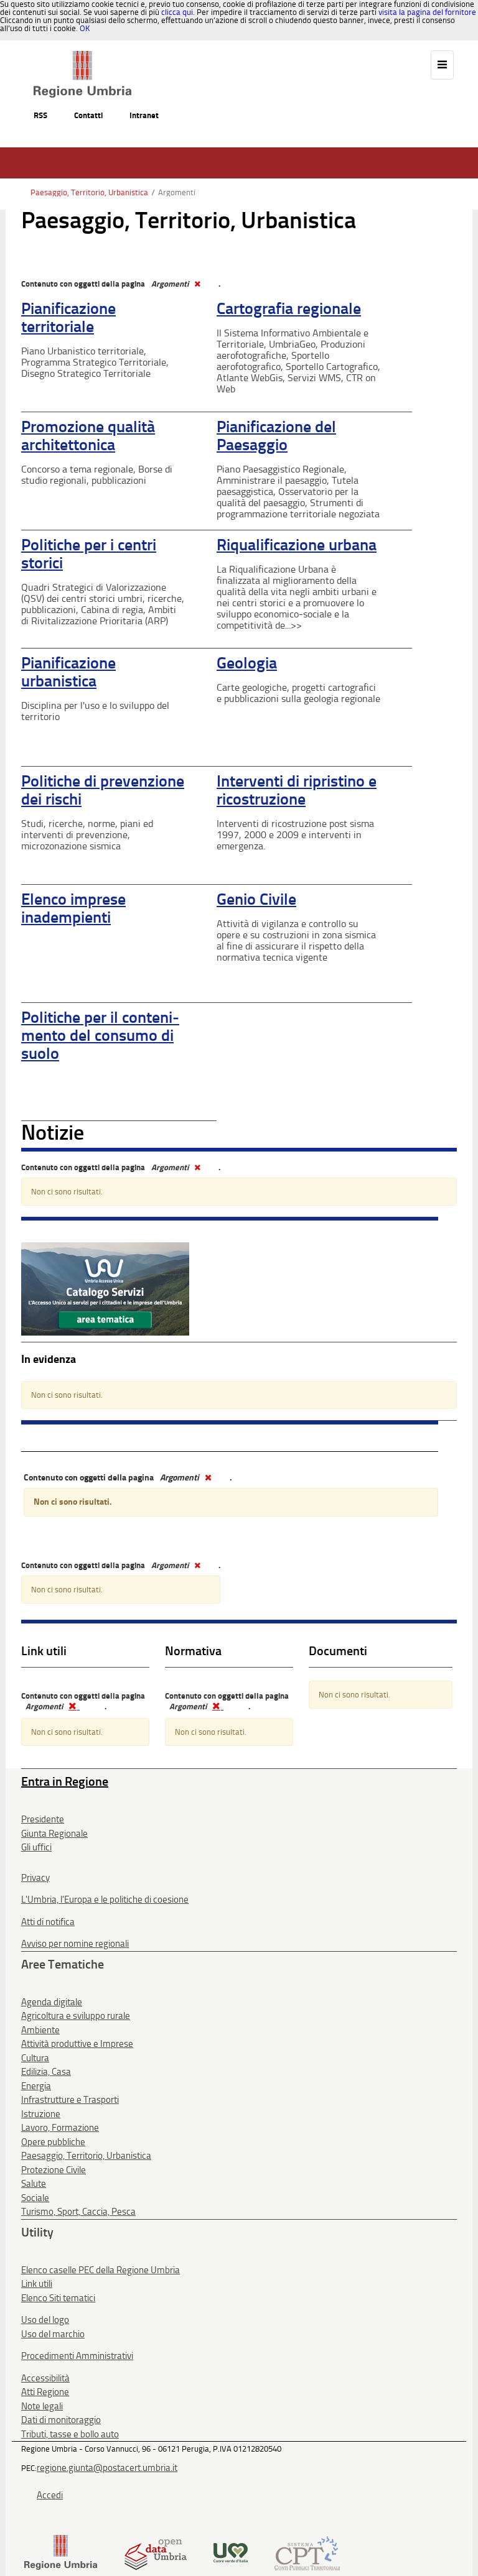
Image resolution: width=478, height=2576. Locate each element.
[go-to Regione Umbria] (82, 57)
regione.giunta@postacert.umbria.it (107, 2468)
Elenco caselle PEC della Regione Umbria (101, 2270)
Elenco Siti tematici (58, 2298)
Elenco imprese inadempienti (73, 908)
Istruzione (41, 2114)
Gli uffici (36, 1847)
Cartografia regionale (289, 309)
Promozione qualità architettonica (88, 436)
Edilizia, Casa (46, 2072)
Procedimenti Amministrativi (77, 2356)
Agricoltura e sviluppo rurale (76, 2016)
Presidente (43, 1819)
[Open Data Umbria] (155, 2552)
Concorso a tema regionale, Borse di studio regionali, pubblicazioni (97, 475)
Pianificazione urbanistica (68, 672)
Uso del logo (45, 2320)
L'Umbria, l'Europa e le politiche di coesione (105, 1900)
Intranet (144, 115)
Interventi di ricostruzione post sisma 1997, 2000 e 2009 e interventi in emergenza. (295, 835)
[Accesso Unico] (105, 1288)
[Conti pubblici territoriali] (307, 2552)
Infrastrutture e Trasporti (70, 2100)
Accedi (50, 2495)
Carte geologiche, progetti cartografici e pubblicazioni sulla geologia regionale (298, 693)
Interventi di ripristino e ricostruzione (297, 790)
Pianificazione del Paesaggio (276, 436)
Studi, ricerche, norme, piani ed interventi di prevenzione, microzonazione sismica (87, 835)
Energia (36, 2086)
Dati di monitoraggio (61, 2420)
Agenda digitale (52, 2002)
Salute (34, 2184)
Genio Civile (256, 899)
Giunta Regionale (54, 1834)
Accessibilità (45, 2378)
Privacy (35, 1878)
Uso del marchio (53, 2334)
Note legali (42, 2406)
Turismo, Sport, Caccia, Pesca (78, 2212)
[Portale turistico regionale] (231, 2552)
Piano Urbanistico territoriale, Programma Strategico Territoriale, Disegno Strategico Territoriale (95, 362)
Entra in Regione (65, 1781)
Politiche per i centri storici (89, 554)
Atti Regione (45, 2392)
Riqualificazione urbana (297, 545)
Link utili (37, 2284)
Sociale (35, 2198)
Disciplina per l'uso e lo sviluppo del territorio (95, 711)
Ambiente (40, 2030)
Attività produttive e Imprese (77, 2044)
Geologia (247, 663)
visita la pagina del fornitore (427, 12)
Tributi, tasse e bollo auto (70, 2434)
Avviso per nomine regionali (75, 1944)
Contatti (88, 115)
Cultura (35, 2058)
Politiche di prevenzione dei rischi (103, 790)
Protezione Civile (54, 2170)
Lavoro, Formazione (60, 2128)
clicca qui (177, 12)
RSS (40, 115)
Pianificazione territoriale (68, 318)
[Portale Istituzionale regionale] (61, 2552)
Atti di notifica (48, 1922)
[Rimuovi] (197, 284)
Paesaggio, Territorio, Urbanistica (89, 192)
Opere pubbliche (53, 2142)
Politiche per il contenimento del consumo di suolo (100, 1035)
